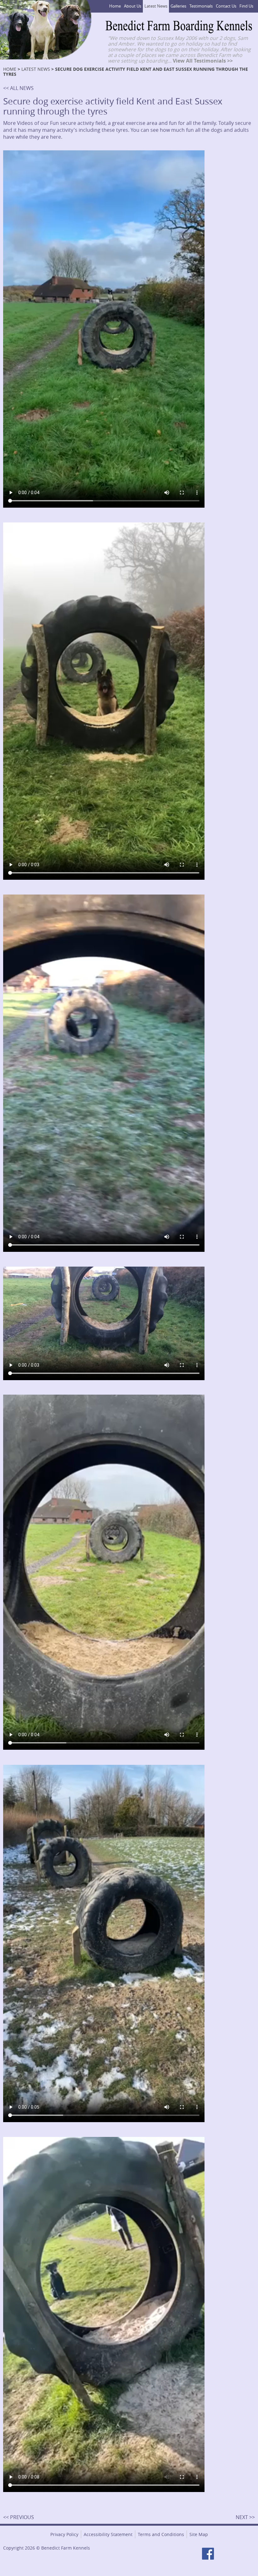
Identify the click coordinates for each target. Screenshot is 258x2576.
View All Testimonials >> (203, 61)
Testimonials (201, 6)
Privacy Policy (64, 2534)
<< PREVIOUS (19, 2517)
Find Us (246, 6)
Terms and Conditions (161, 2534)
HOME (10, 69)
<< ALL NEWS (18, 88)
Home (115, 6)
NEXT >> (245, 2517)
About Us (133, 6)
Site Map (199, 2534)
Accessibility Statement (108, 2534)
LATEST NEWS (36, 69)
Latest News (156, 6)
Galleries (178, 6)
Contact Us (226, 6)
